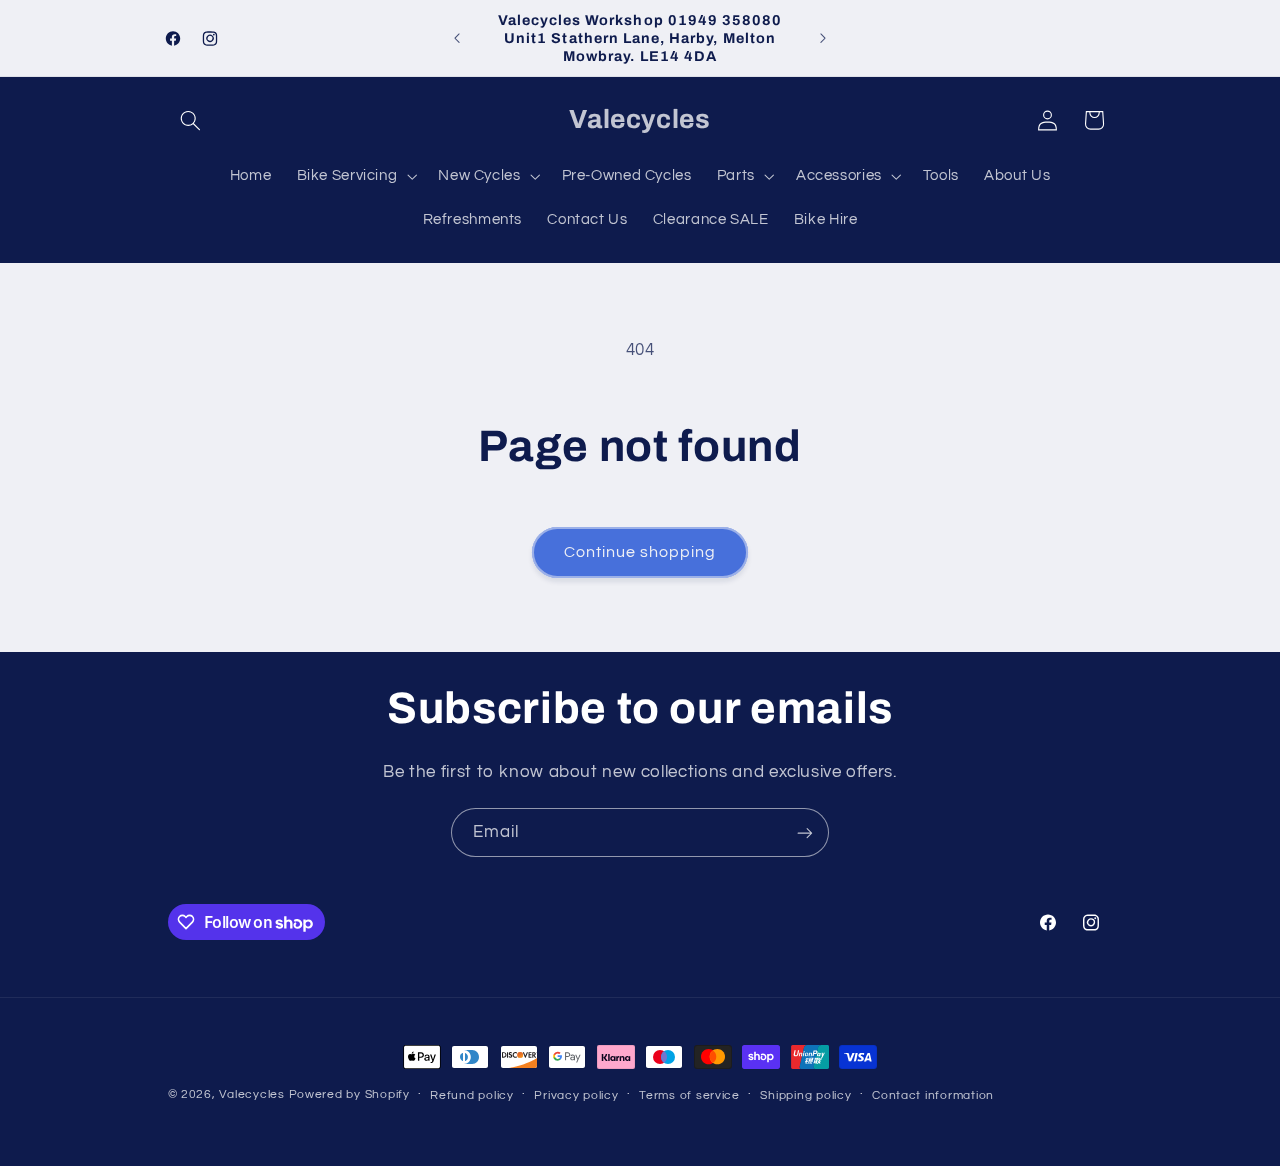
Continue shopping (640, 552)
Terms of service (689, 1095)
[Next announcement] (823, 38)
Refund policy (472, 1095)
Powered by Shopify (349, 1094)
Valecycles (251, 1094)
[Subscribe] (805, 832)
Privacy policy (576, 1095)
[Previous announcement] (457, 38)
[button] (191, 120)
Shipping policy (805, 1095)
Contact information (933, 1095)
